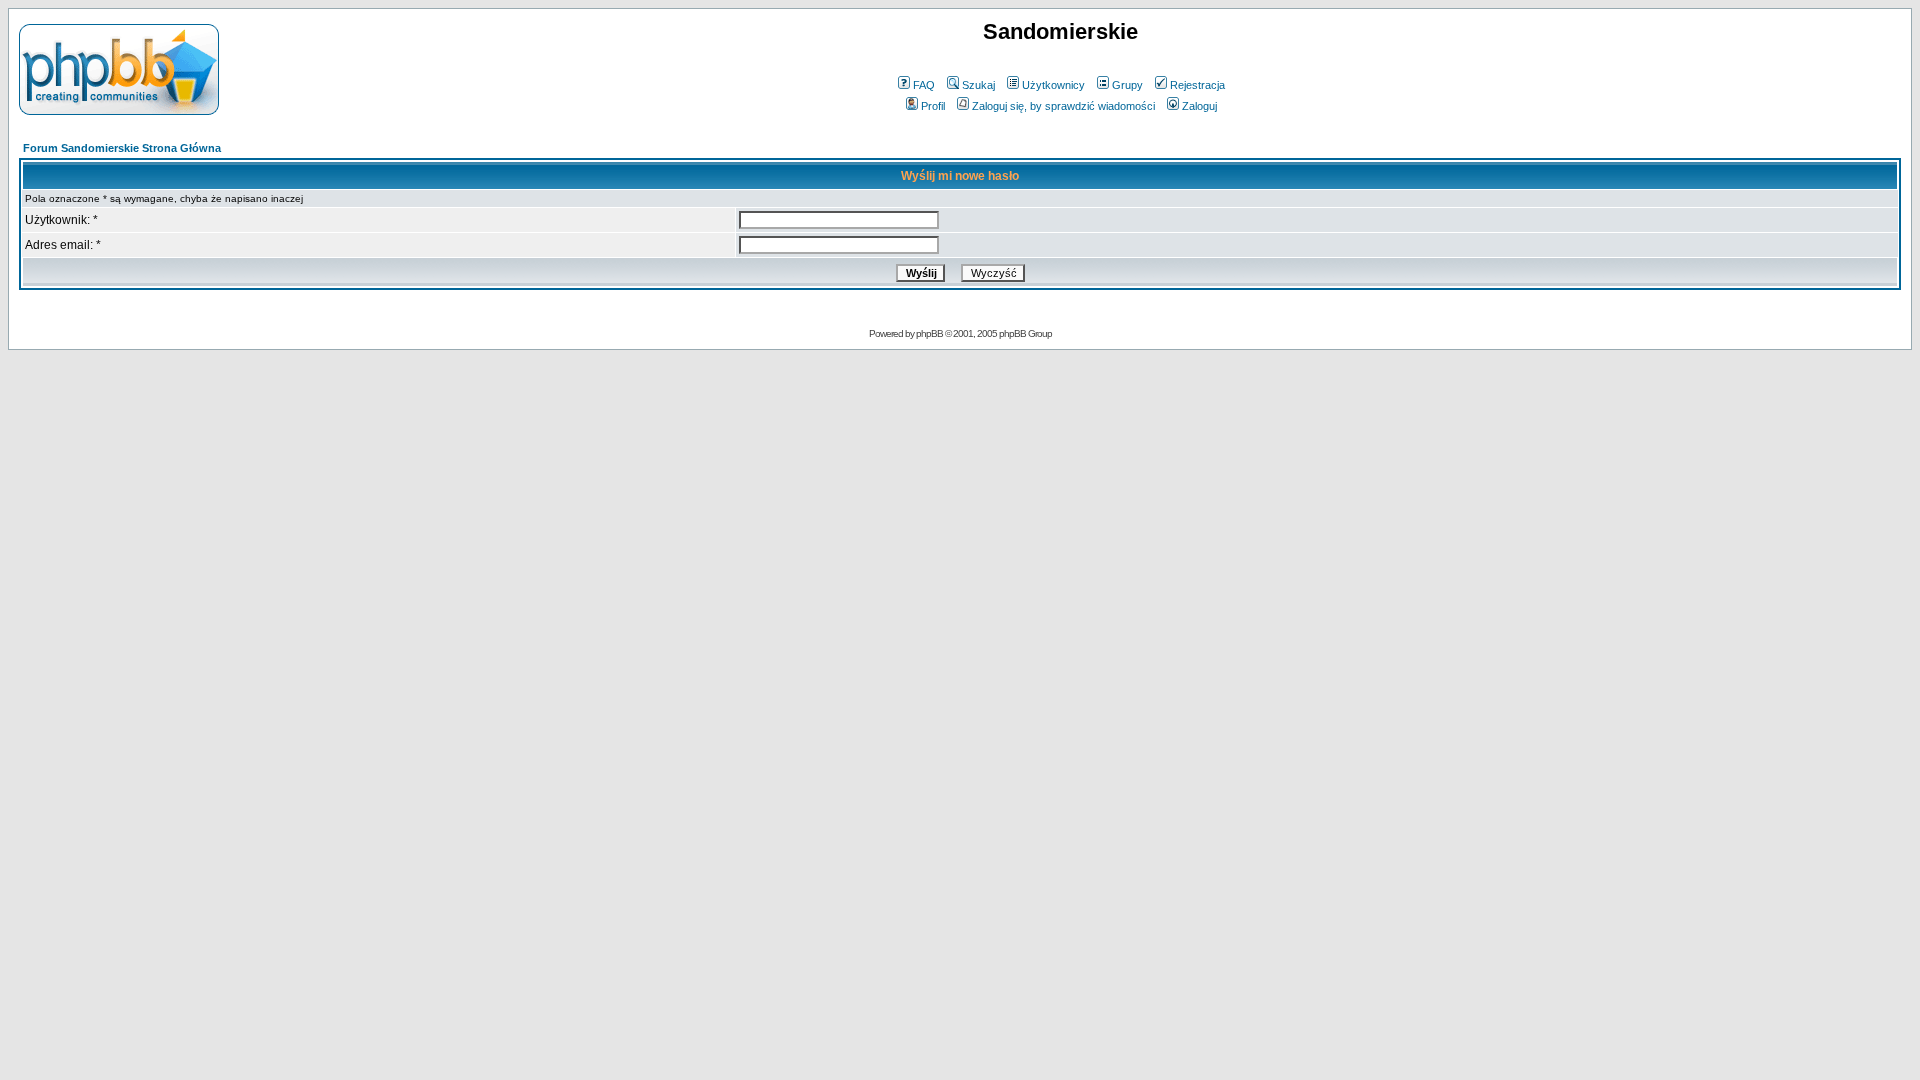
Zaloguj (1199, 106)
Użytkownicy (1053, 85)
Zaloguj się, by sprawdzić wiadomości (1063, 106)
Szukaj (978, 85)
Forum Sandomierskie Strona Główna (122, 148)
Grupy (1127, 85)
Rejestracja (1197, 85)
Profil (933, 106)
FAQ (924, 85)
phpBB (929, 333)
